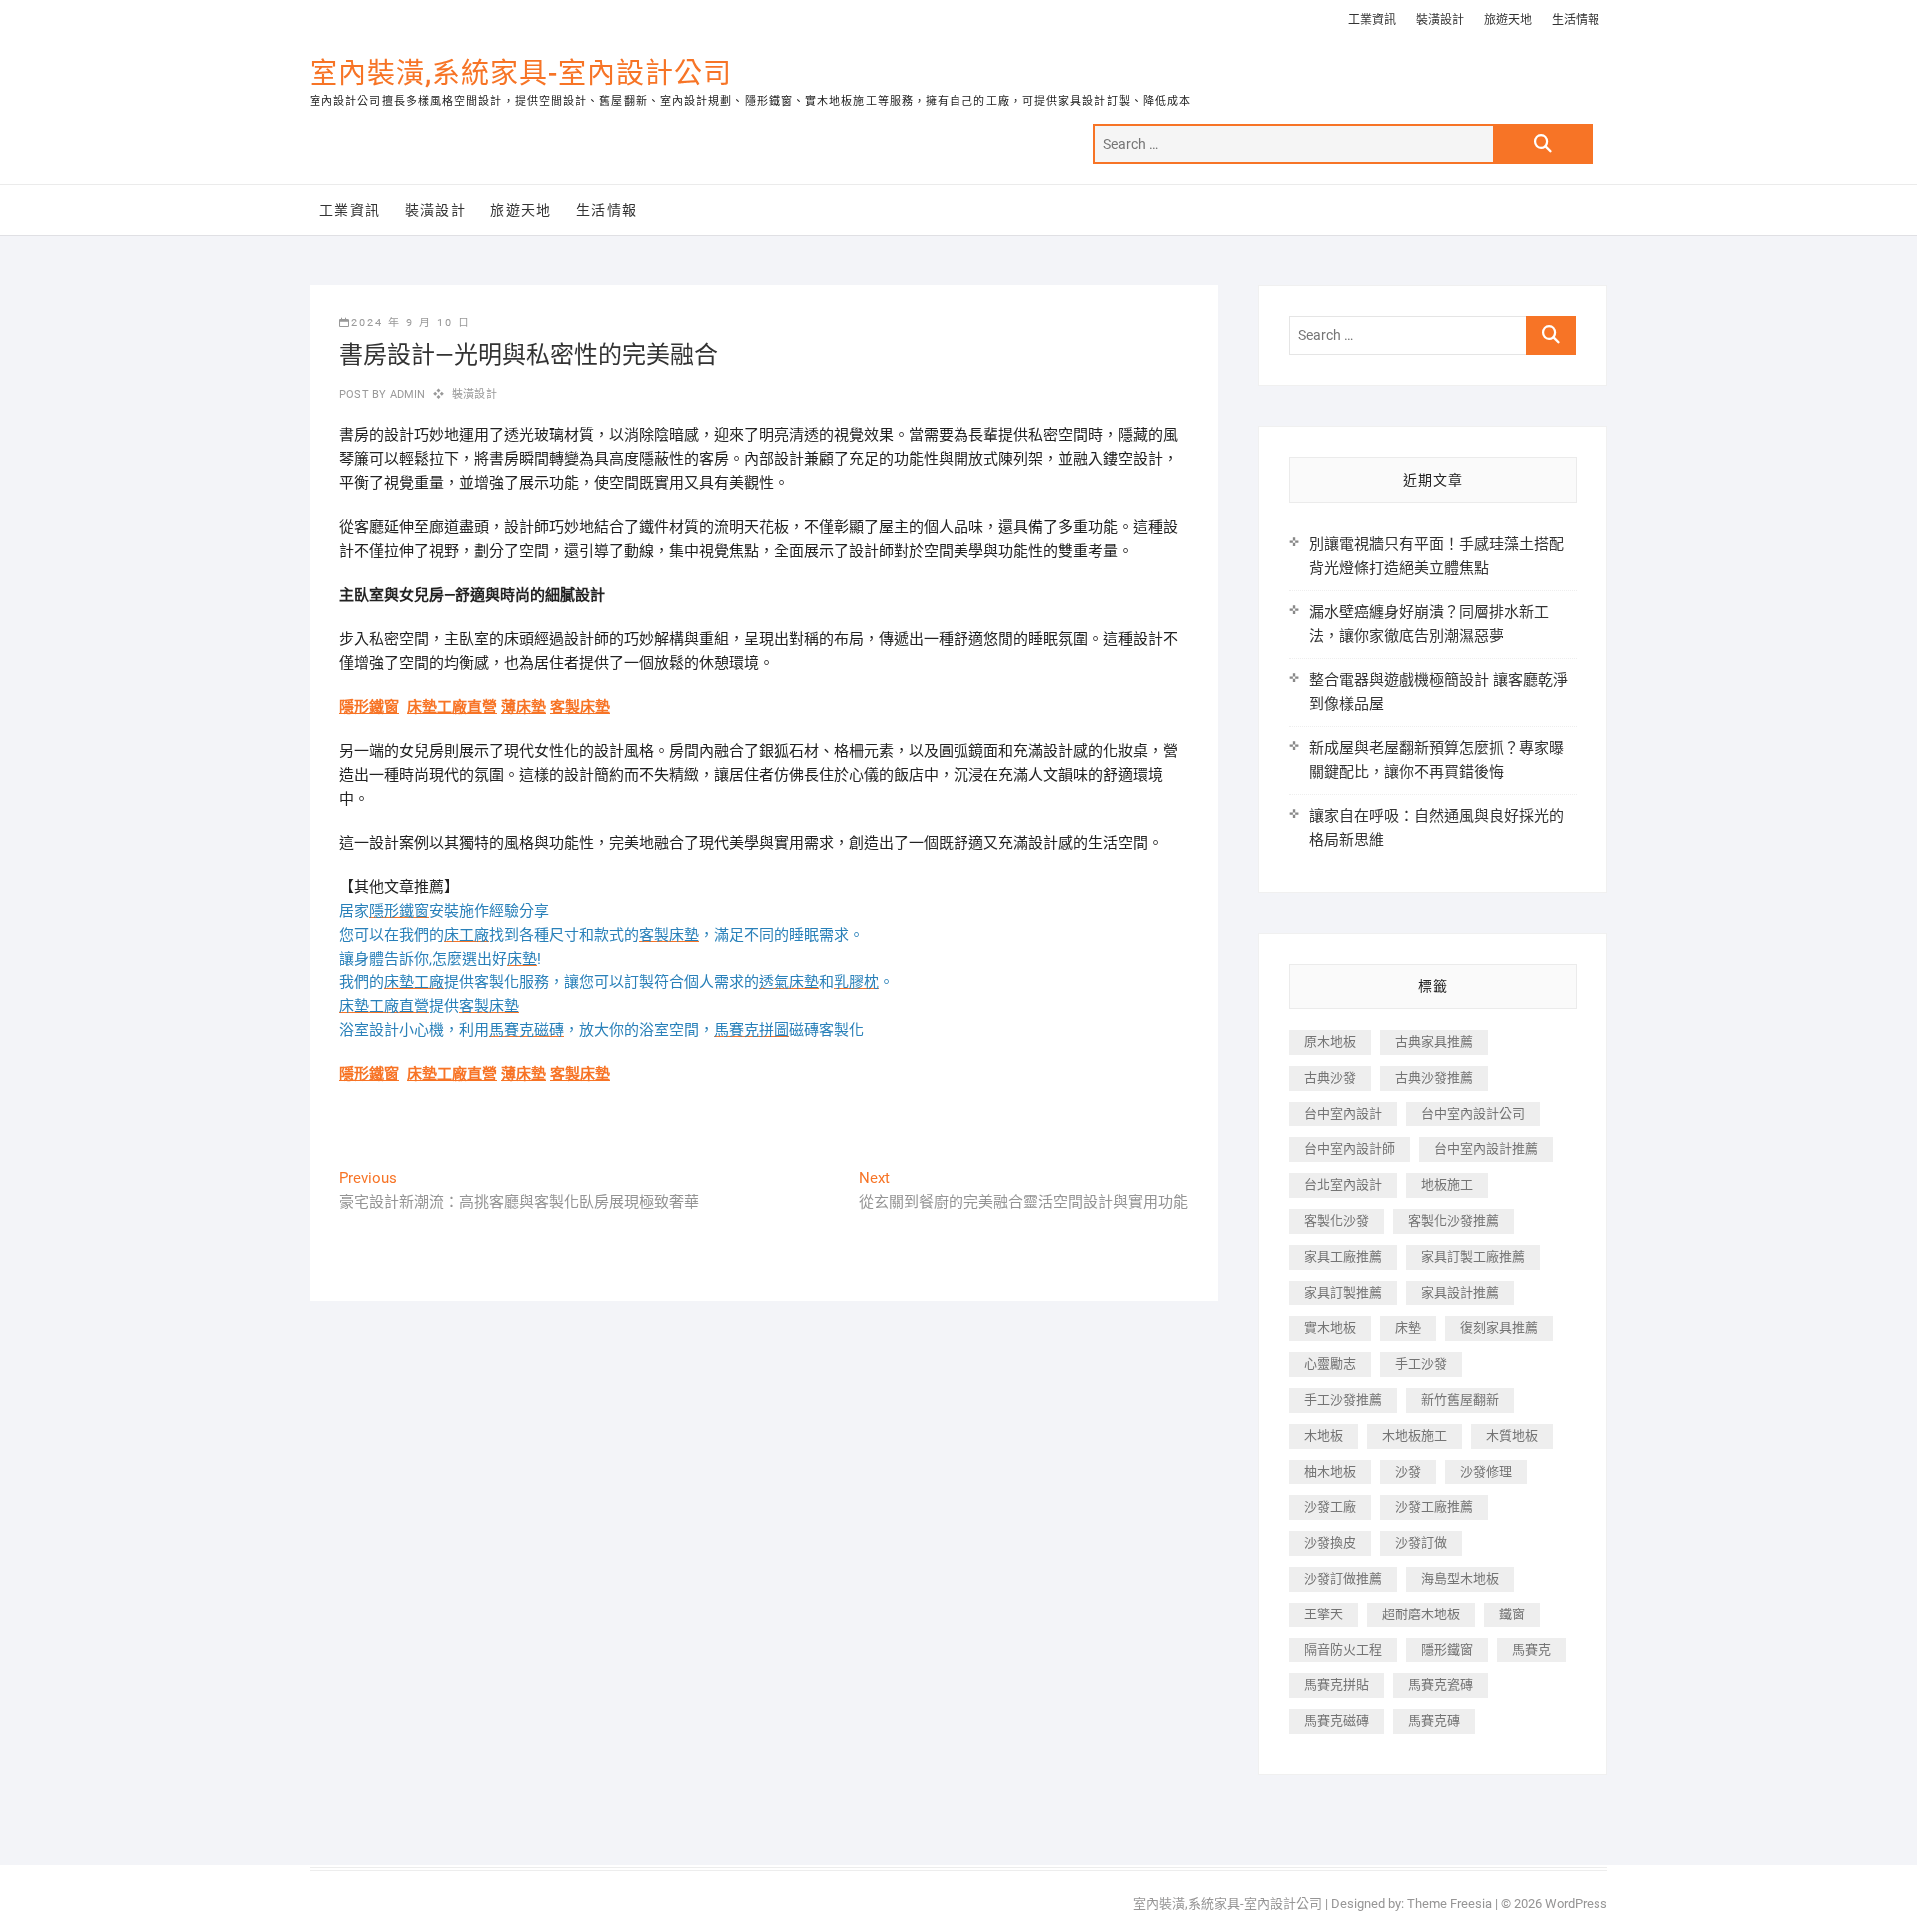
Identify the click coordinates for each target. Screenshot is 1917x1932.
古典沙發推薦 (1434, 1078)
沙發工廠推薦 (1434, 1506)
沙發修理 (1486, 1471)
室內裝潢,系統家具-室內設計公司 (521, 73)
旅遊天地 (1508, 20)
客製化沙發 (1336, 1221)
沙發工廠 (1330, 1506)
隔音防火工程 (1343, 1650)
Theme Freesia (1449, 1904)
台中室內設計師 (1349, 1149)
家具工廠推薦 (1343, 1257)
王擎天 (1323, 1614)
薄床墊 (524, 707)
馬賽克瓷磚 (1440, 1685)
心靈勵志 (1330, 1363)
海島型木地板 (1460, 1578)
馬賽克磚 (1434, 1721)
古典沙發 (1330, 1078)
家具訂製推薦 (1343, 1292)
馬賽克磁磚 (1336, 1721)
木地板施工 (1414, 1435)
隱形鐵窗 (369, 707)
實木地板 (1330, 1327)
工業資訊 (1372, 20)
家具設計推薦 (1460, 1292)
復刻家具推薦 (1499, 1327)
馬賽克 (1531, 1650)
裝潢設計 (1440, 20)
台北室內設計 (1343, 1185)
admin (406, 395)
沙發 (1408, 1471)
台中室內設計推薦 (1486, 1149)
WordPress (1576, 1904)
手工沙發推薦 (1343, 1399)
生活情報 (1576, 20)
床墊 (1408, 1327)
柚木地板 (1330, 1471)
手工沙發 (1421, 1363)
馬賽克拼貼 (1336, 1685)
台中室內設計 (1343, 1114)
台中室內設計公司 (1473, 1114)
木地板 (1323, 1435)
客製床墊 (580, 707)
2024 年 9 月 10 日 (411, 323)
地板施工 (1447, 1185)
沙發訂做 (1421, 1542)
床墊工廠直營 (452, 707)
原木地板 (1330, 1042)
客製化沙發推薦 (1453, 1221)
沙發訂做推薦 (1343, 1578)
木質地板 (1512, 1435)
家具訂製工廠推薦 (1473, 1257)
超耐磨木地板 (1421, 1614)
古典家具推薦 (1434, 1042)
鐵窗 (1512, 1614)
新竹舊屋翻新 (1460, 1399)
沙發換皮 (1330, 1542)
